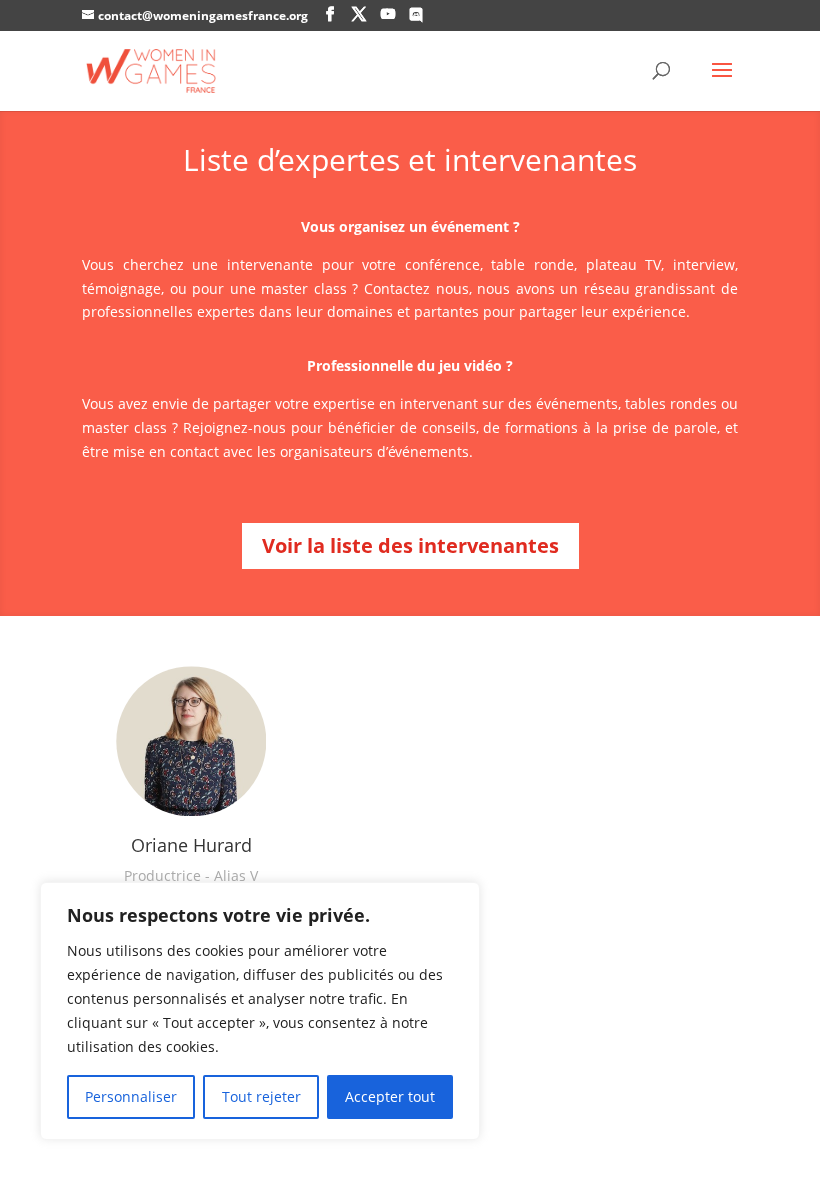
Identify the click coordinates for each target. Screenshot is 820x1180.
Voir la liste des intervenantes (410, 545)
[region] (260, 1011)
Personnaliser (131, 1096)
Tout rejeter (261, 1096)
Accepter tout (390, 1096)
